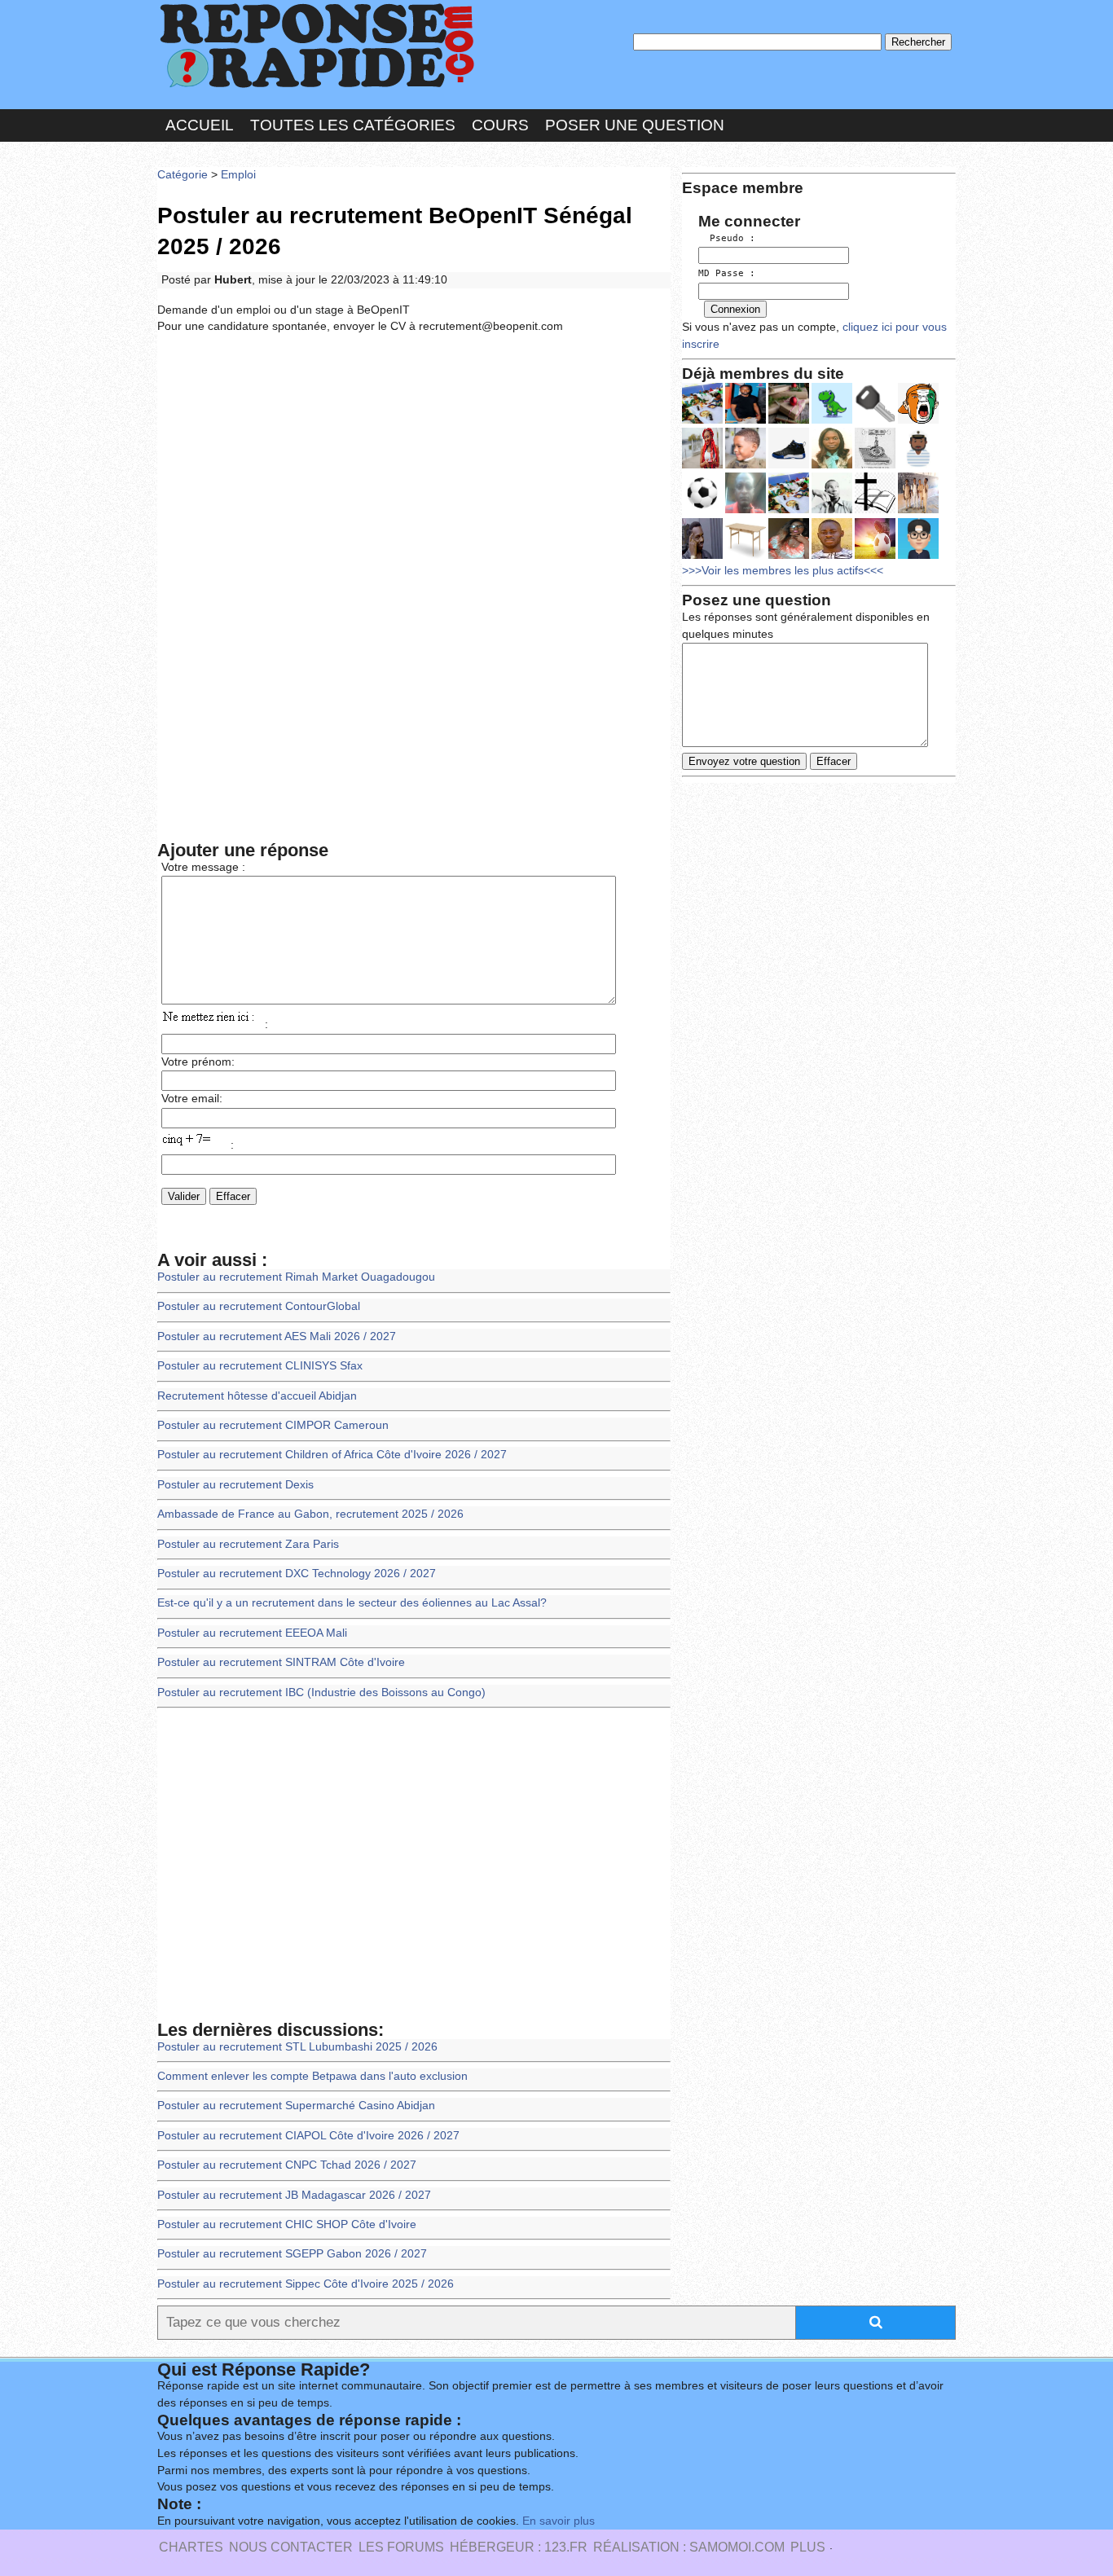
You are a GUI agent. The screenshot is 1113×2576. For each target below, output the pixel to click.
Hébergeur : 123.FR (519, 2547)
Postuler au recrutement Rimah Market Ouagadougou (296, 1277)
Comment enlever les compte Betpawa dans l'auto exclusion (312, 2076)
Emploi (238, 175)
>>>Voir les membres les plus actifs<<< (783, 571)
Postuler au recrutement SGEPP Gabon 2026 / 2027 (292, 2254)
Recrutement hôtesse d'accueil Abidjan (257, 1396)
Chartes (191, 2547)
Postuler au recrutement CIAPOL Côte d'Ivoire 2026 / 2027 (308, 2136)
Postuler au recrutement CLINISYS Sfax (260, 1366)
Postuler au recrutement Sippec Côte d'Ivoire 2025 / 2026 (306, 2284)
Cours (500, 125)
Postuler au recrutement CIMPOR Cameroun (273, 1425)
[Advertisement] (414, 467)
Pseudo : (727, 238)
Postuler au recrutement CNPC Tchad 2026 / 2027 (287, 2165)
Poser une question (635, 125)
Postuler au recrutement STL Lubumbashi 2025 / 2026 (297, 2047)
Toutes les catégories (353, 125)
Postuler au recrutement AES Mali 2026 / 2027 (277, 1336)
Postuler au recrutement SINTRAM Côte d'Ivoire (281, 1662)
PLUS (808, 2547)
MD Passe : (727, 273)
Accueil (200, 125)
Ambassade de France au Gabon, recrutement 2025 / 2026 (310, 1514)
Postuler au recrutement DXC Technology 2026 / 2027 (297, 1574)
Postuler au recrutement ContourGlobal (259, 1306)
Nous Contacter (291, 2547)
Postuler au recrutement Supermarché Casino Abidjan (296, 2106)
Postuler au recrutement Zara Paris (248, 1544)
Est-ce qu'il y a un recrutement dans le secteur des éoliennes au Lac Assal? (352, 1603)
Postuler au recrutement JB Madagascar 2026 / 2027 (294, 2195)
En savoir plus (559, 2521)
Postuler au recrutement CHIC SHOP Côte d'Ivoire (287, 2224)
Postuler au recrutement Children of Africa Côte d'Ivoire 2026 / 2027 (332, 1455)
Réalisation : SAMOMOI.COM (689, 2547)
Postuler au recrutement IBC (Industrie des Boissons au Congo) (321, 1692)
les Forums (401, 2547)
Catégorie (183, 175)
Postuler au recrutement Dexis (235, 1485)
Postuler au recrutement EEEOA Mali (252, 1633)
